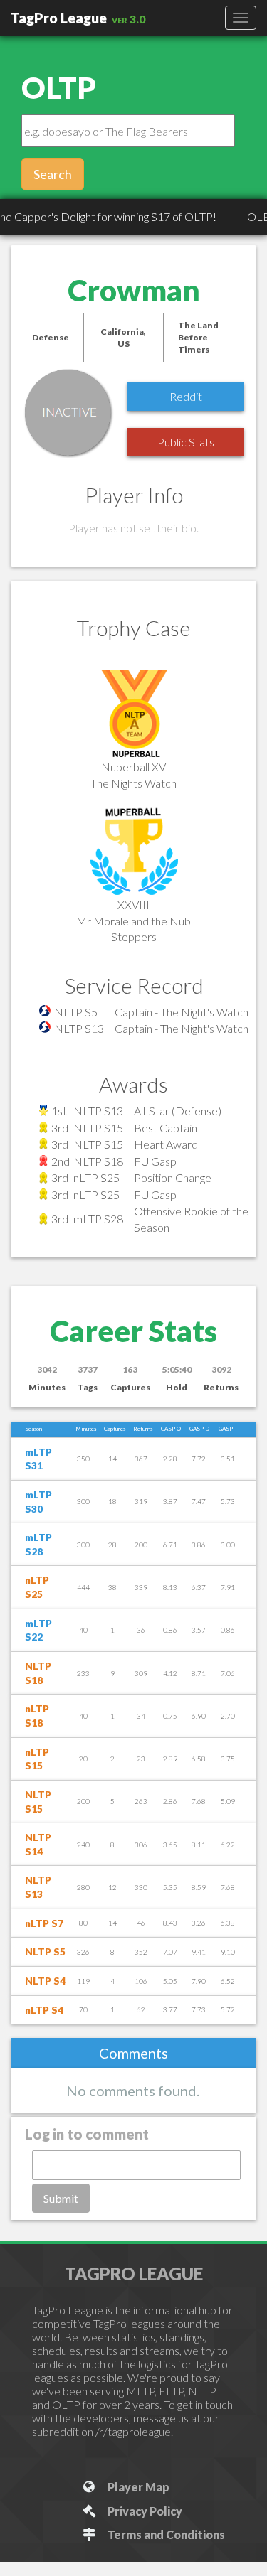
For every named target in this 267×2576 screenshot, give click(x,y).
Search (53, 174)
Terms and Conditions (164, 2534)
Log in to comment (87, 2134)
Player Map (136, 2487)
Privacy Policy (143, 2511)
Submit (61, 2198)
